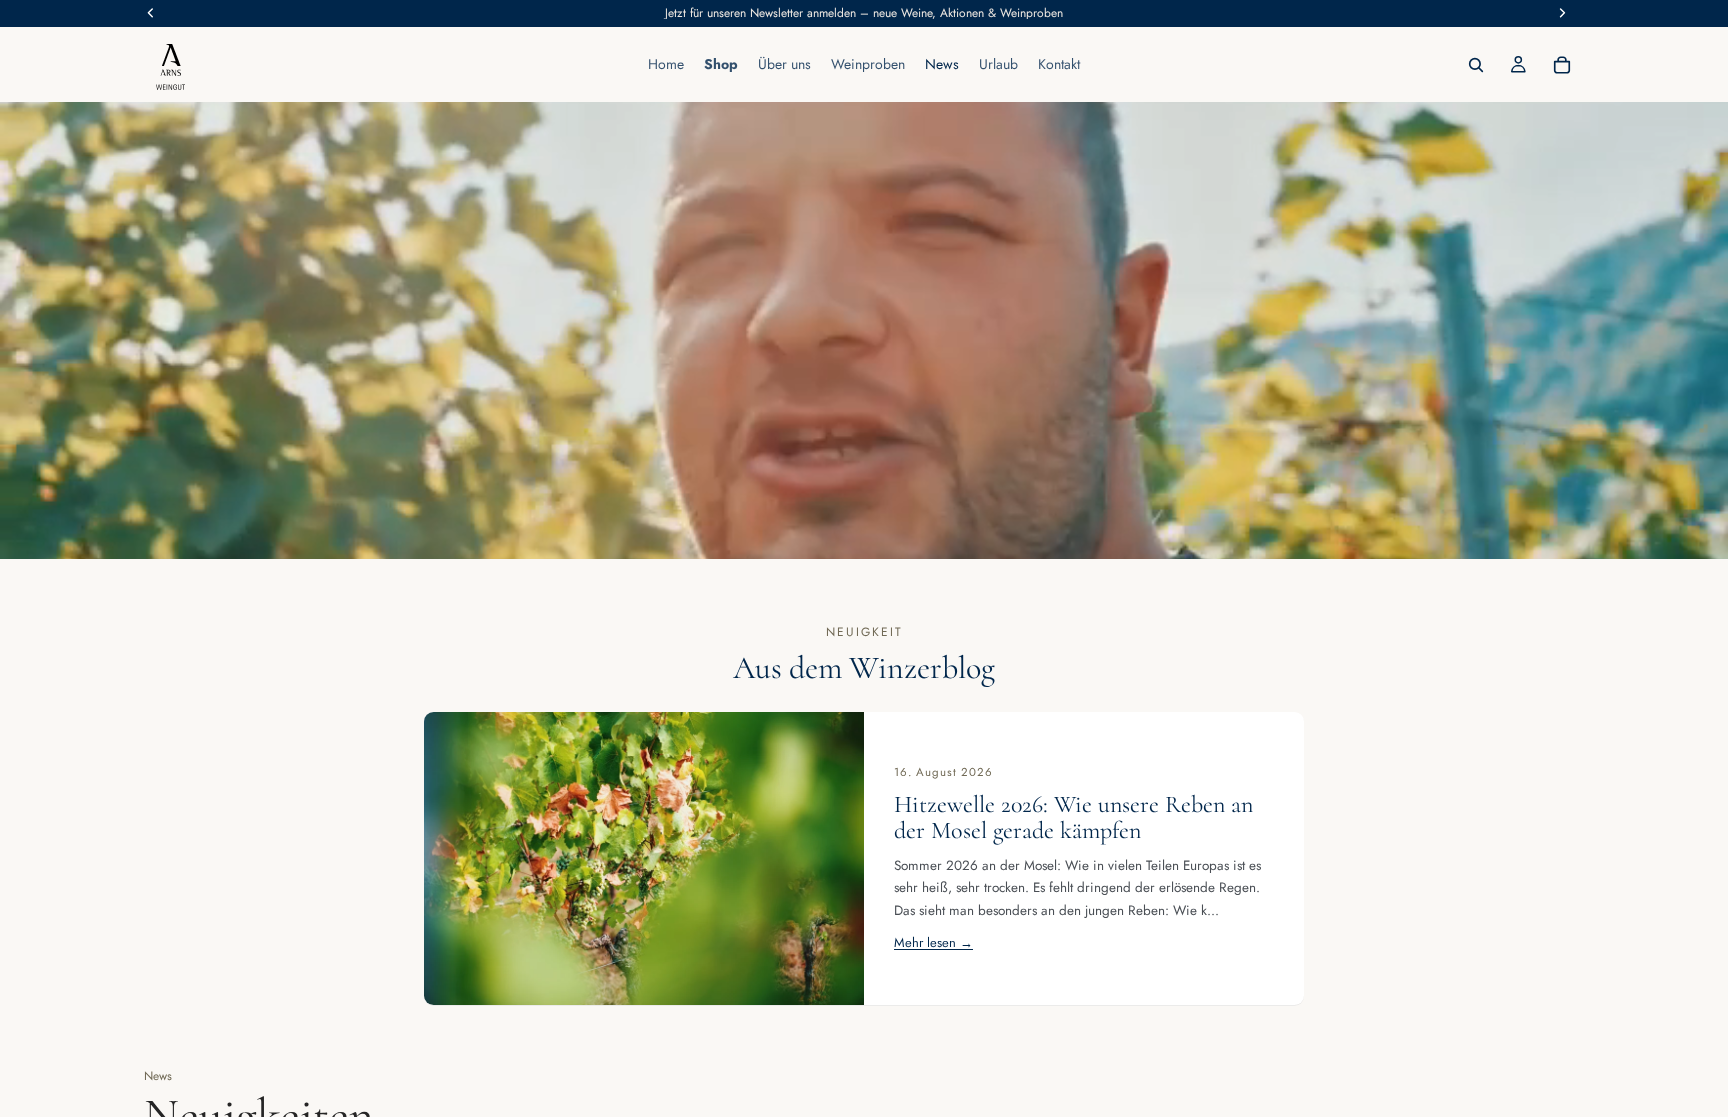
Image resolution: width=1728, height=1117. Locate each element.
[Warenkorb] (1562, 65)
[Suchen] (1476, 65)
